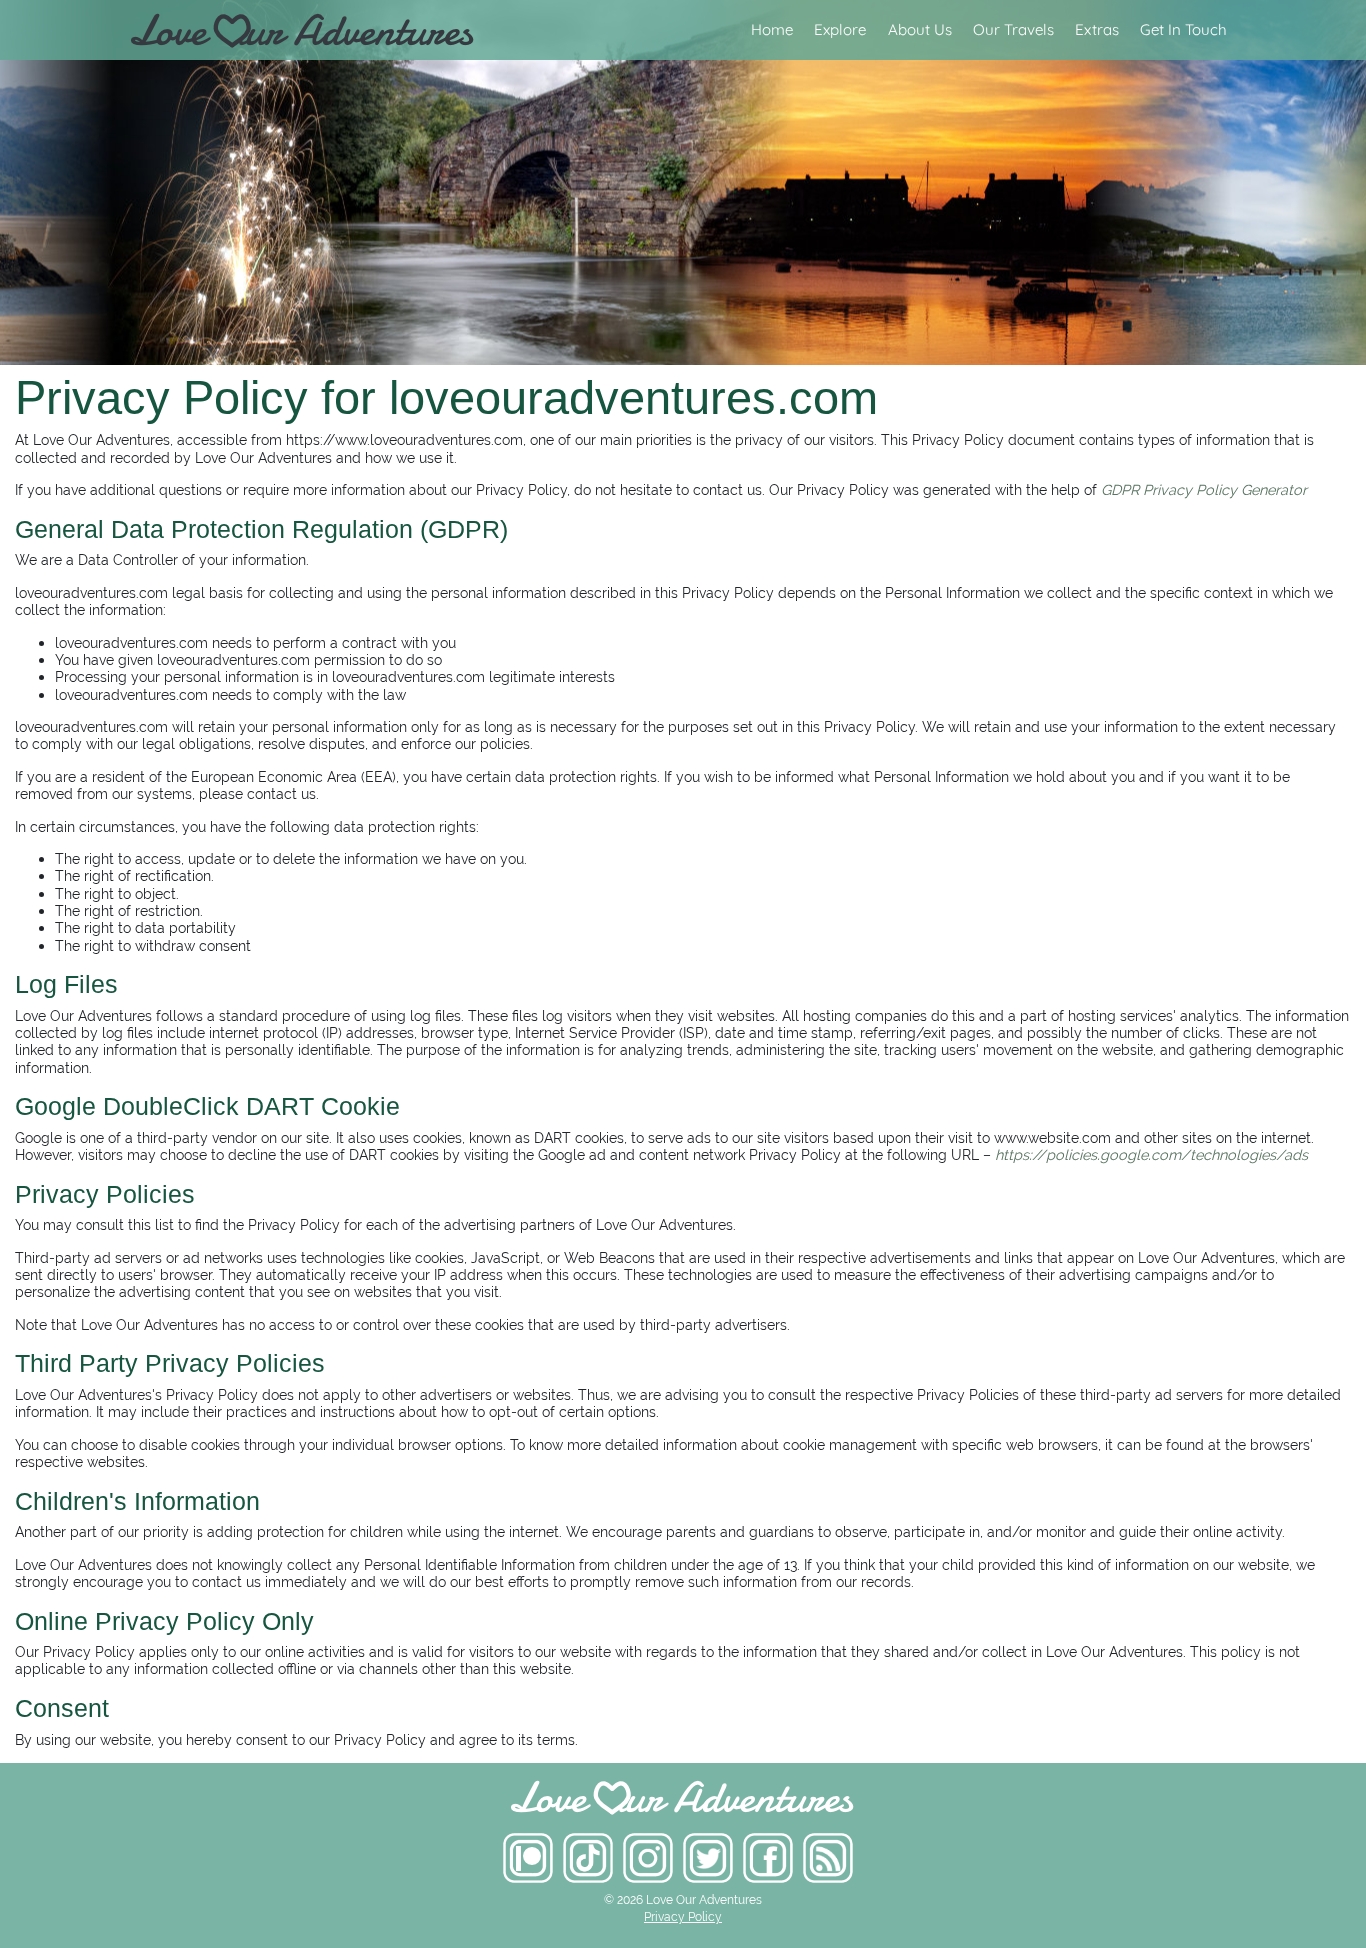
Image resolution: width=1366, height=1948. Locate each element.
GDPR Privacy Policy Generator (1204, 489)
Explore (840, 29)
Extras (1097, 29)
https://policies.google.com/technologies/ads (1151, 1154)
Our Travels (1013, 29)
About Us (920, 29)
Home (772, 29)
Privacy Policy (683, 1917)
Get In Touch (1183, 29)
